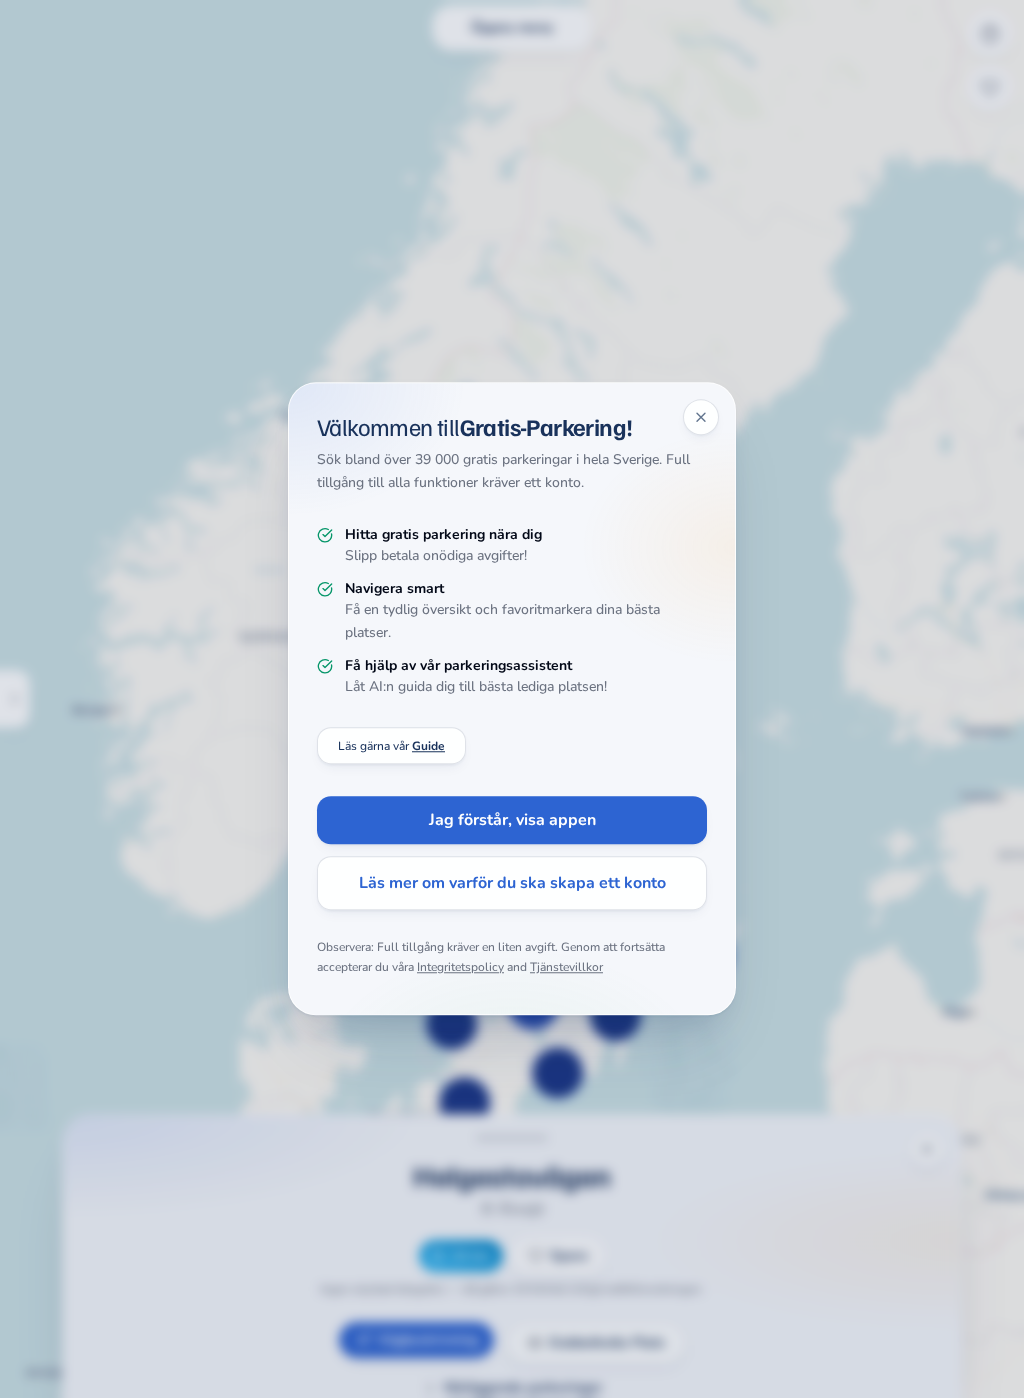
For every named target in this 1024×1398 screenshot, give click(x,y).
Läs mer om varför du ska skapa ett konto (512, 884)
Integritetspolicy (460, 967)
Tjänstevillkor (566, 967)
